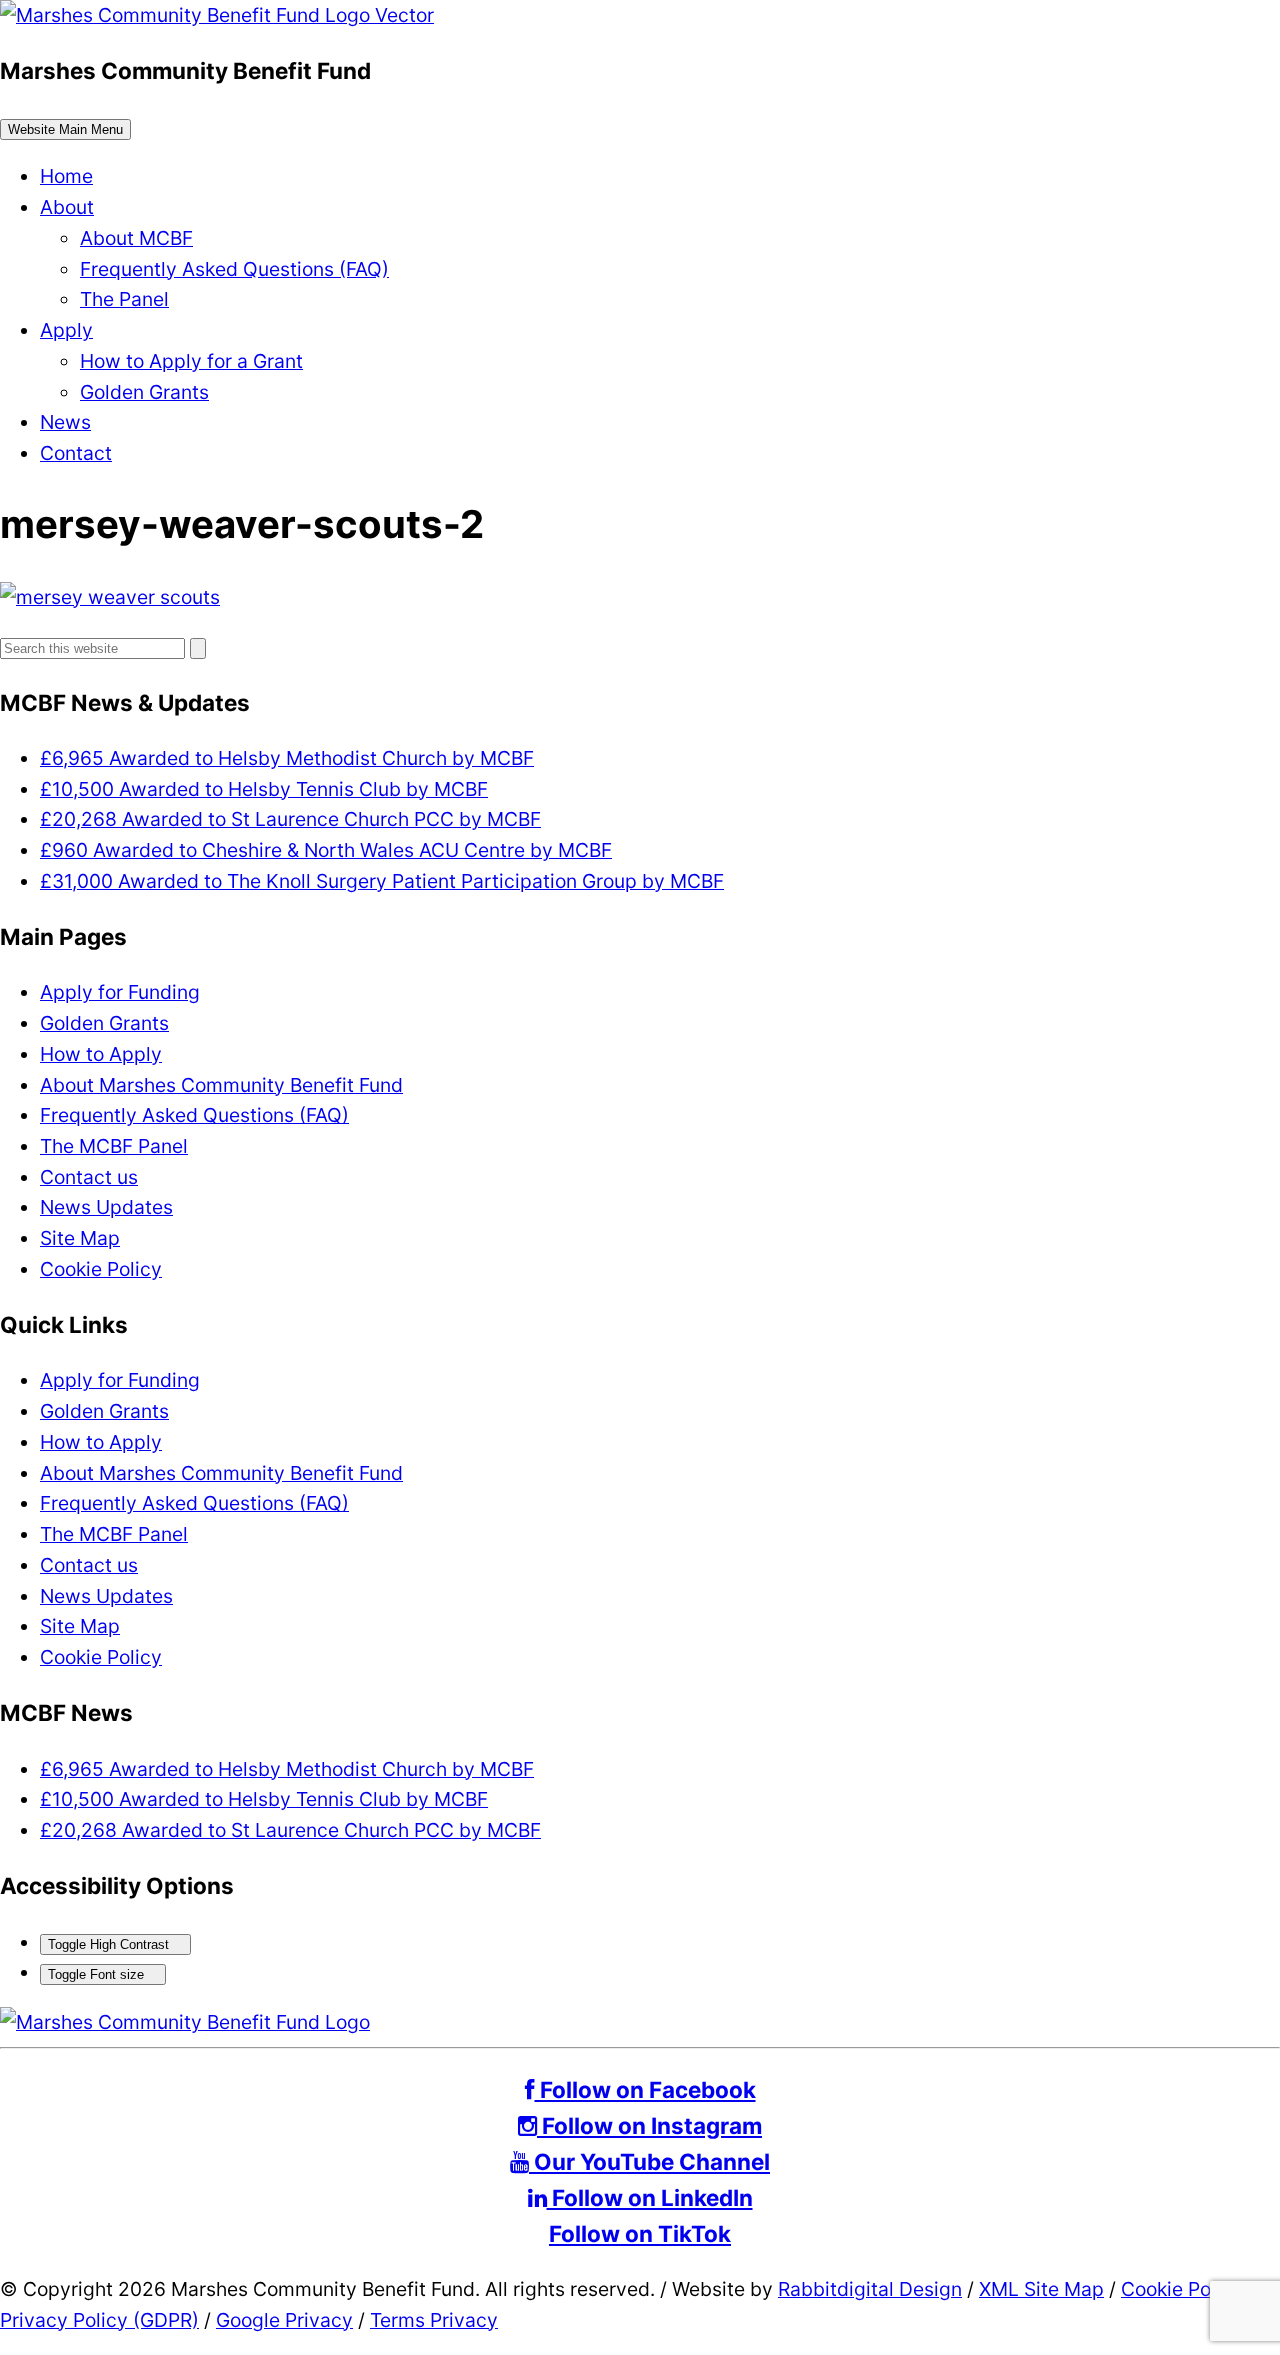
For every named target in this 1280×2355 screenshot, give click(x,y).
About (67, 207)
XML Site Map (1041, 2289)
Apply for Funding (120, 992)
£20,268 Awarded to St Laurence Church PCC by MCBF (290, 819)
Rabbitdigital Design (870, 2289)
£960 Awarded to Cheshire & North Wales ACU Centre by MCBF (326, 850)
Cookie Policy (101, 1269)
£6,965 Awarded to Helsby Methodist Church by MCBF (287, 758)
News (65, 422)
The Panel (124, 299)
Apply (66, 330)
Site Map (80, 1238)
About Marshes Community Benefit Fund (221, 1085)
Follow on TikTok (640, 2233)
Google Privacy (284, 2320)
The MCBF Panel (114, 1146)
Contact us (89, 1177)
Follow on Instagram (649, 2125)
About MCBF (136, 238)
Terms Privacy (434, 2320)
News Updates (106, 1207)
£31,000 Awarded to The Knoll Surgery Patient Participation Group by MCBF (382, 881)
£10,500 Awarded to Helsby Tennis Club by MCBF (264, 789)
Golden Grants (144, 392)
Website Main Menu (65, 129)
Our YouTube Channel (649, 2161)
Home (66, 176)
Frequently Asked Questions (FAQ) (234, 269)
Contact (76, 453)
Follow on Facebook (645, 2089)
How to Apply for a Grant (191, 361)
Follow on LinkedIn (650, 2197)
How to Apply (101, 1054)
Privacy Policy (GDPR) (99, 2320)
